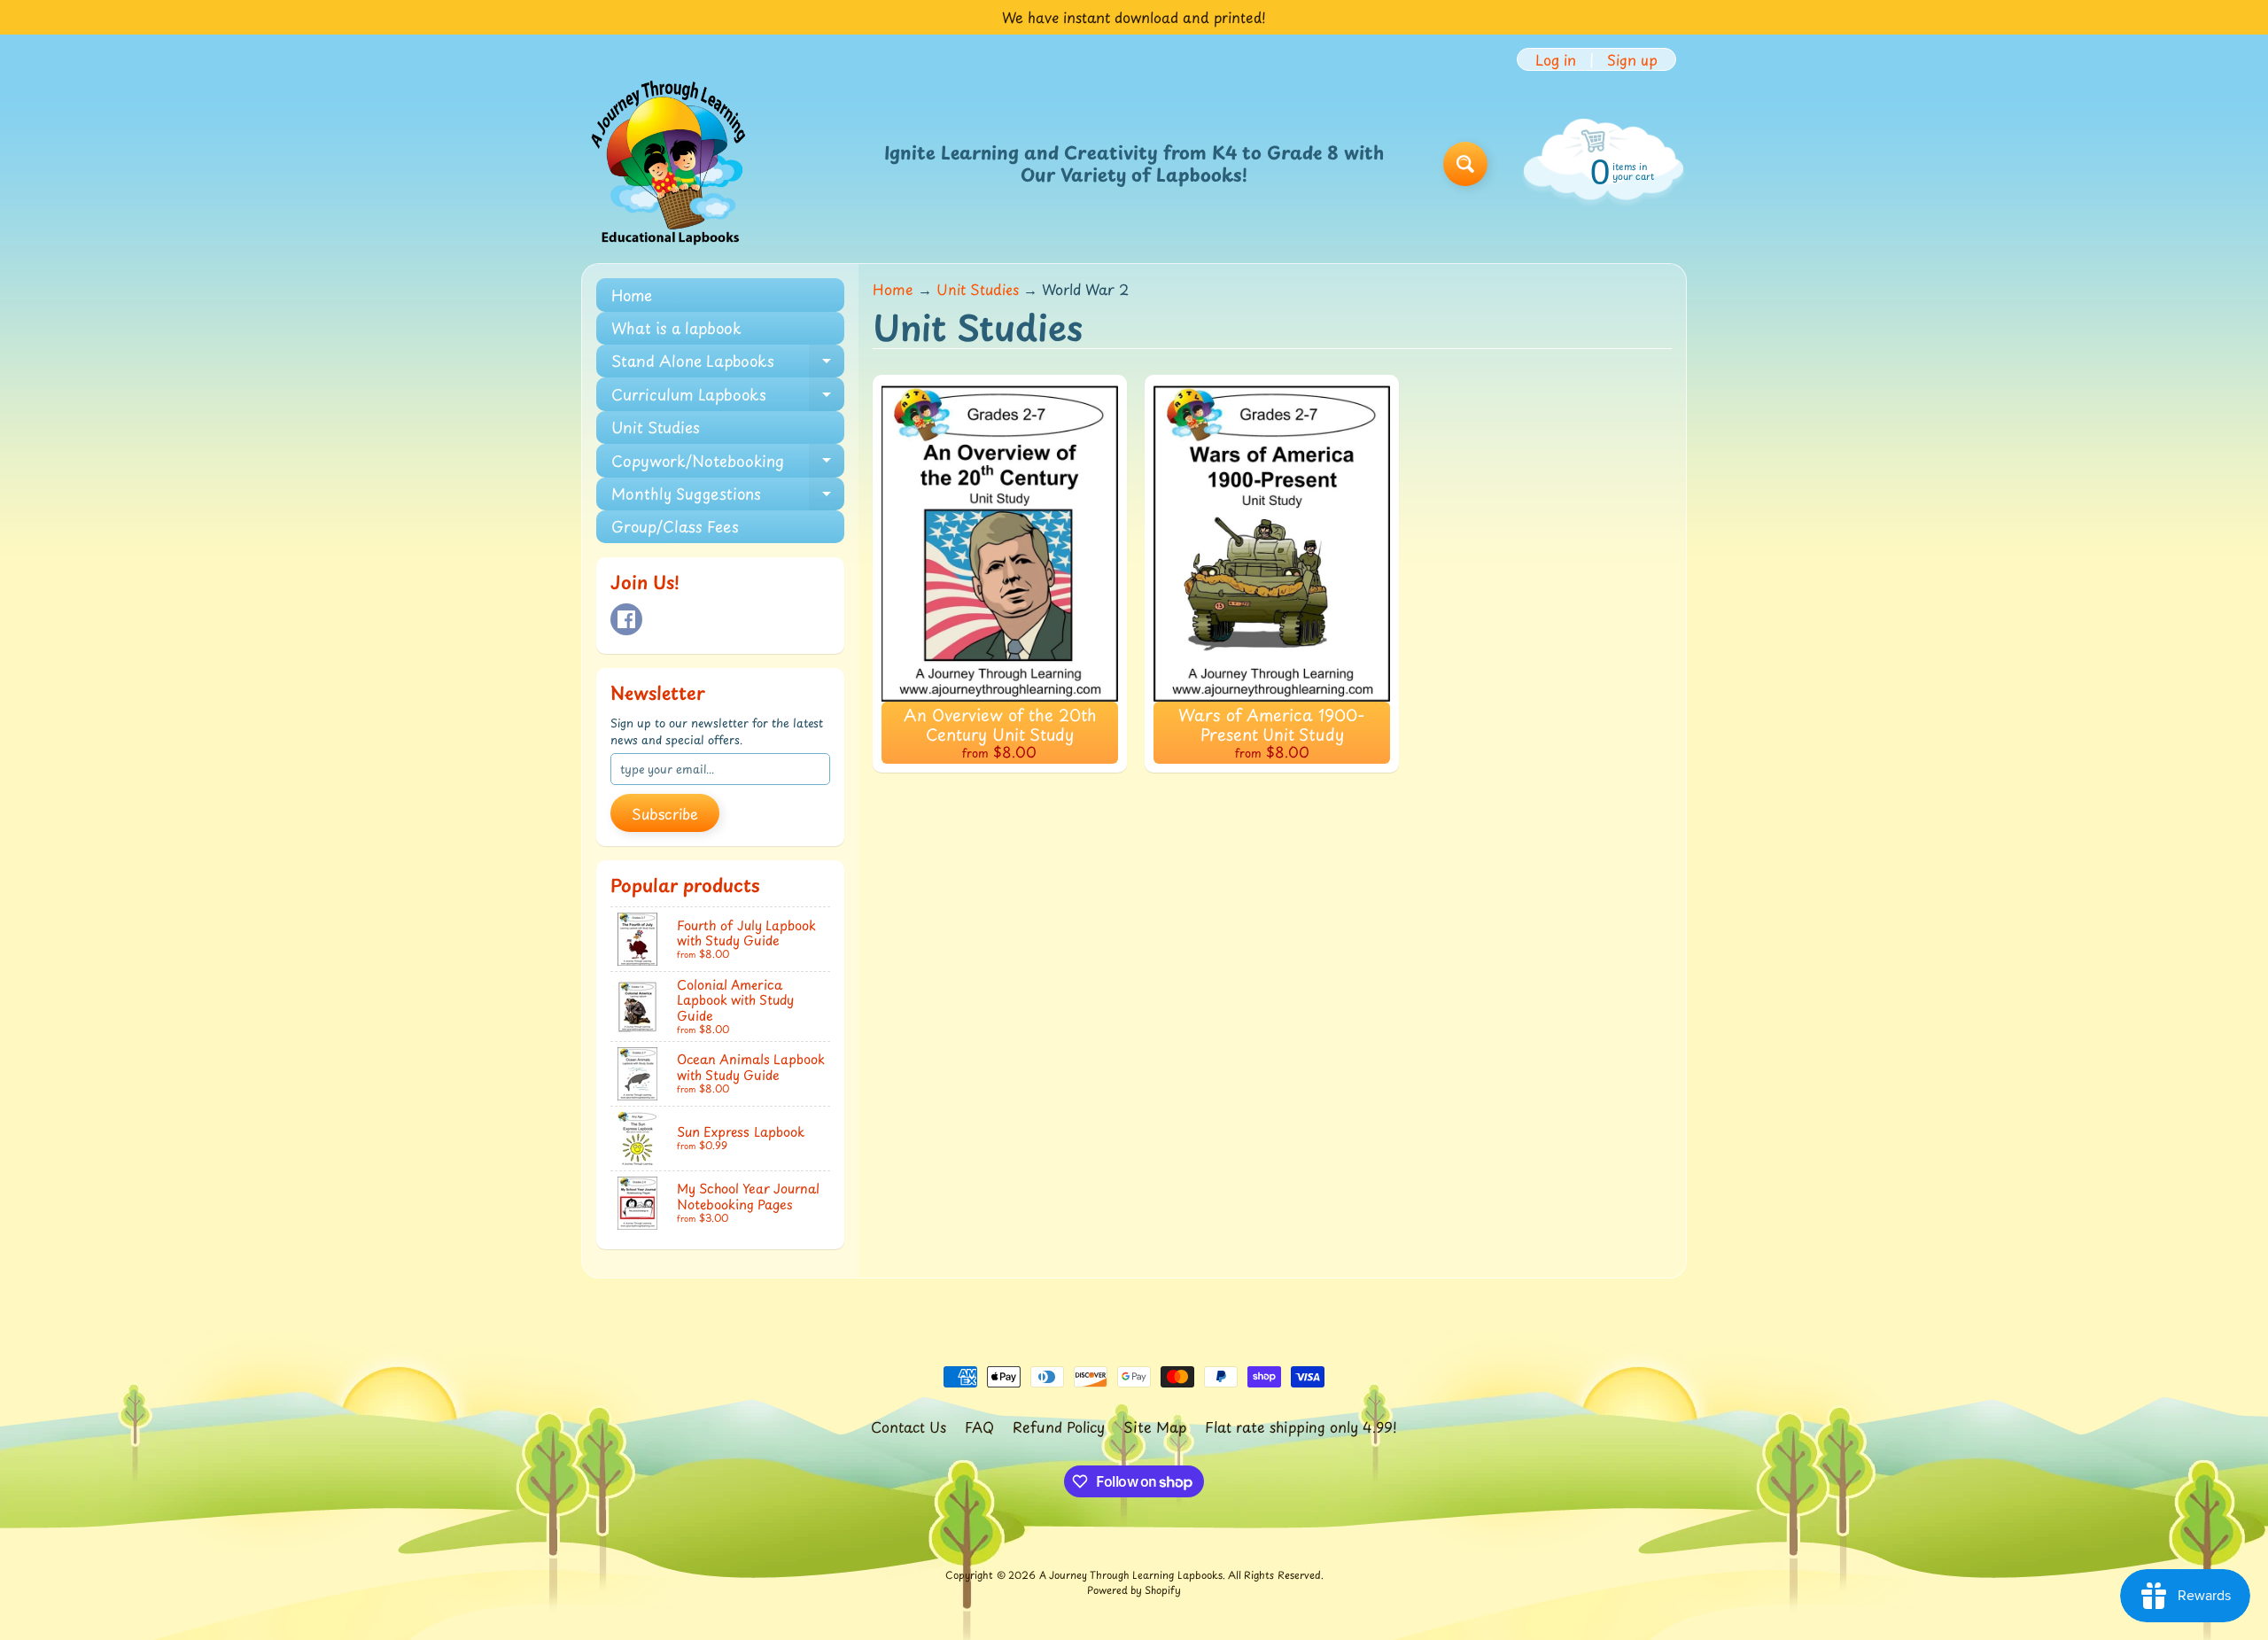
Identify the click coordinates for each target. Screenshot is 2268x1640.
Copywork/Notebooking (728, 463)
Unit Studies (656, 427)
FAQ (979, 1426)
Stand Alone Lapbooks (728, 363)
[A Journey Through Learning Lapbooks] (670, 164)
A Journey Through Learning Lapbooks (1131, 1575)
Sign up (1632, 59)
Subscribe (665, 813)
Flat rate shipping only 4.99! (1301, 1426)
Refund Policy (1059, 1426)
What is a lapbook (676, 328)
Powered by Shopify (1134, 1590)
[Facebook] (626, 619)
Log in (1556, 59)
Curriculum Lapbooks (728, 396)
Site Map (1155, 1426)
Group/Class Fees (675, 526)
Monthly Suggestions (728, 496)
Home (632, 295)
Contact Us (909, 1426)
